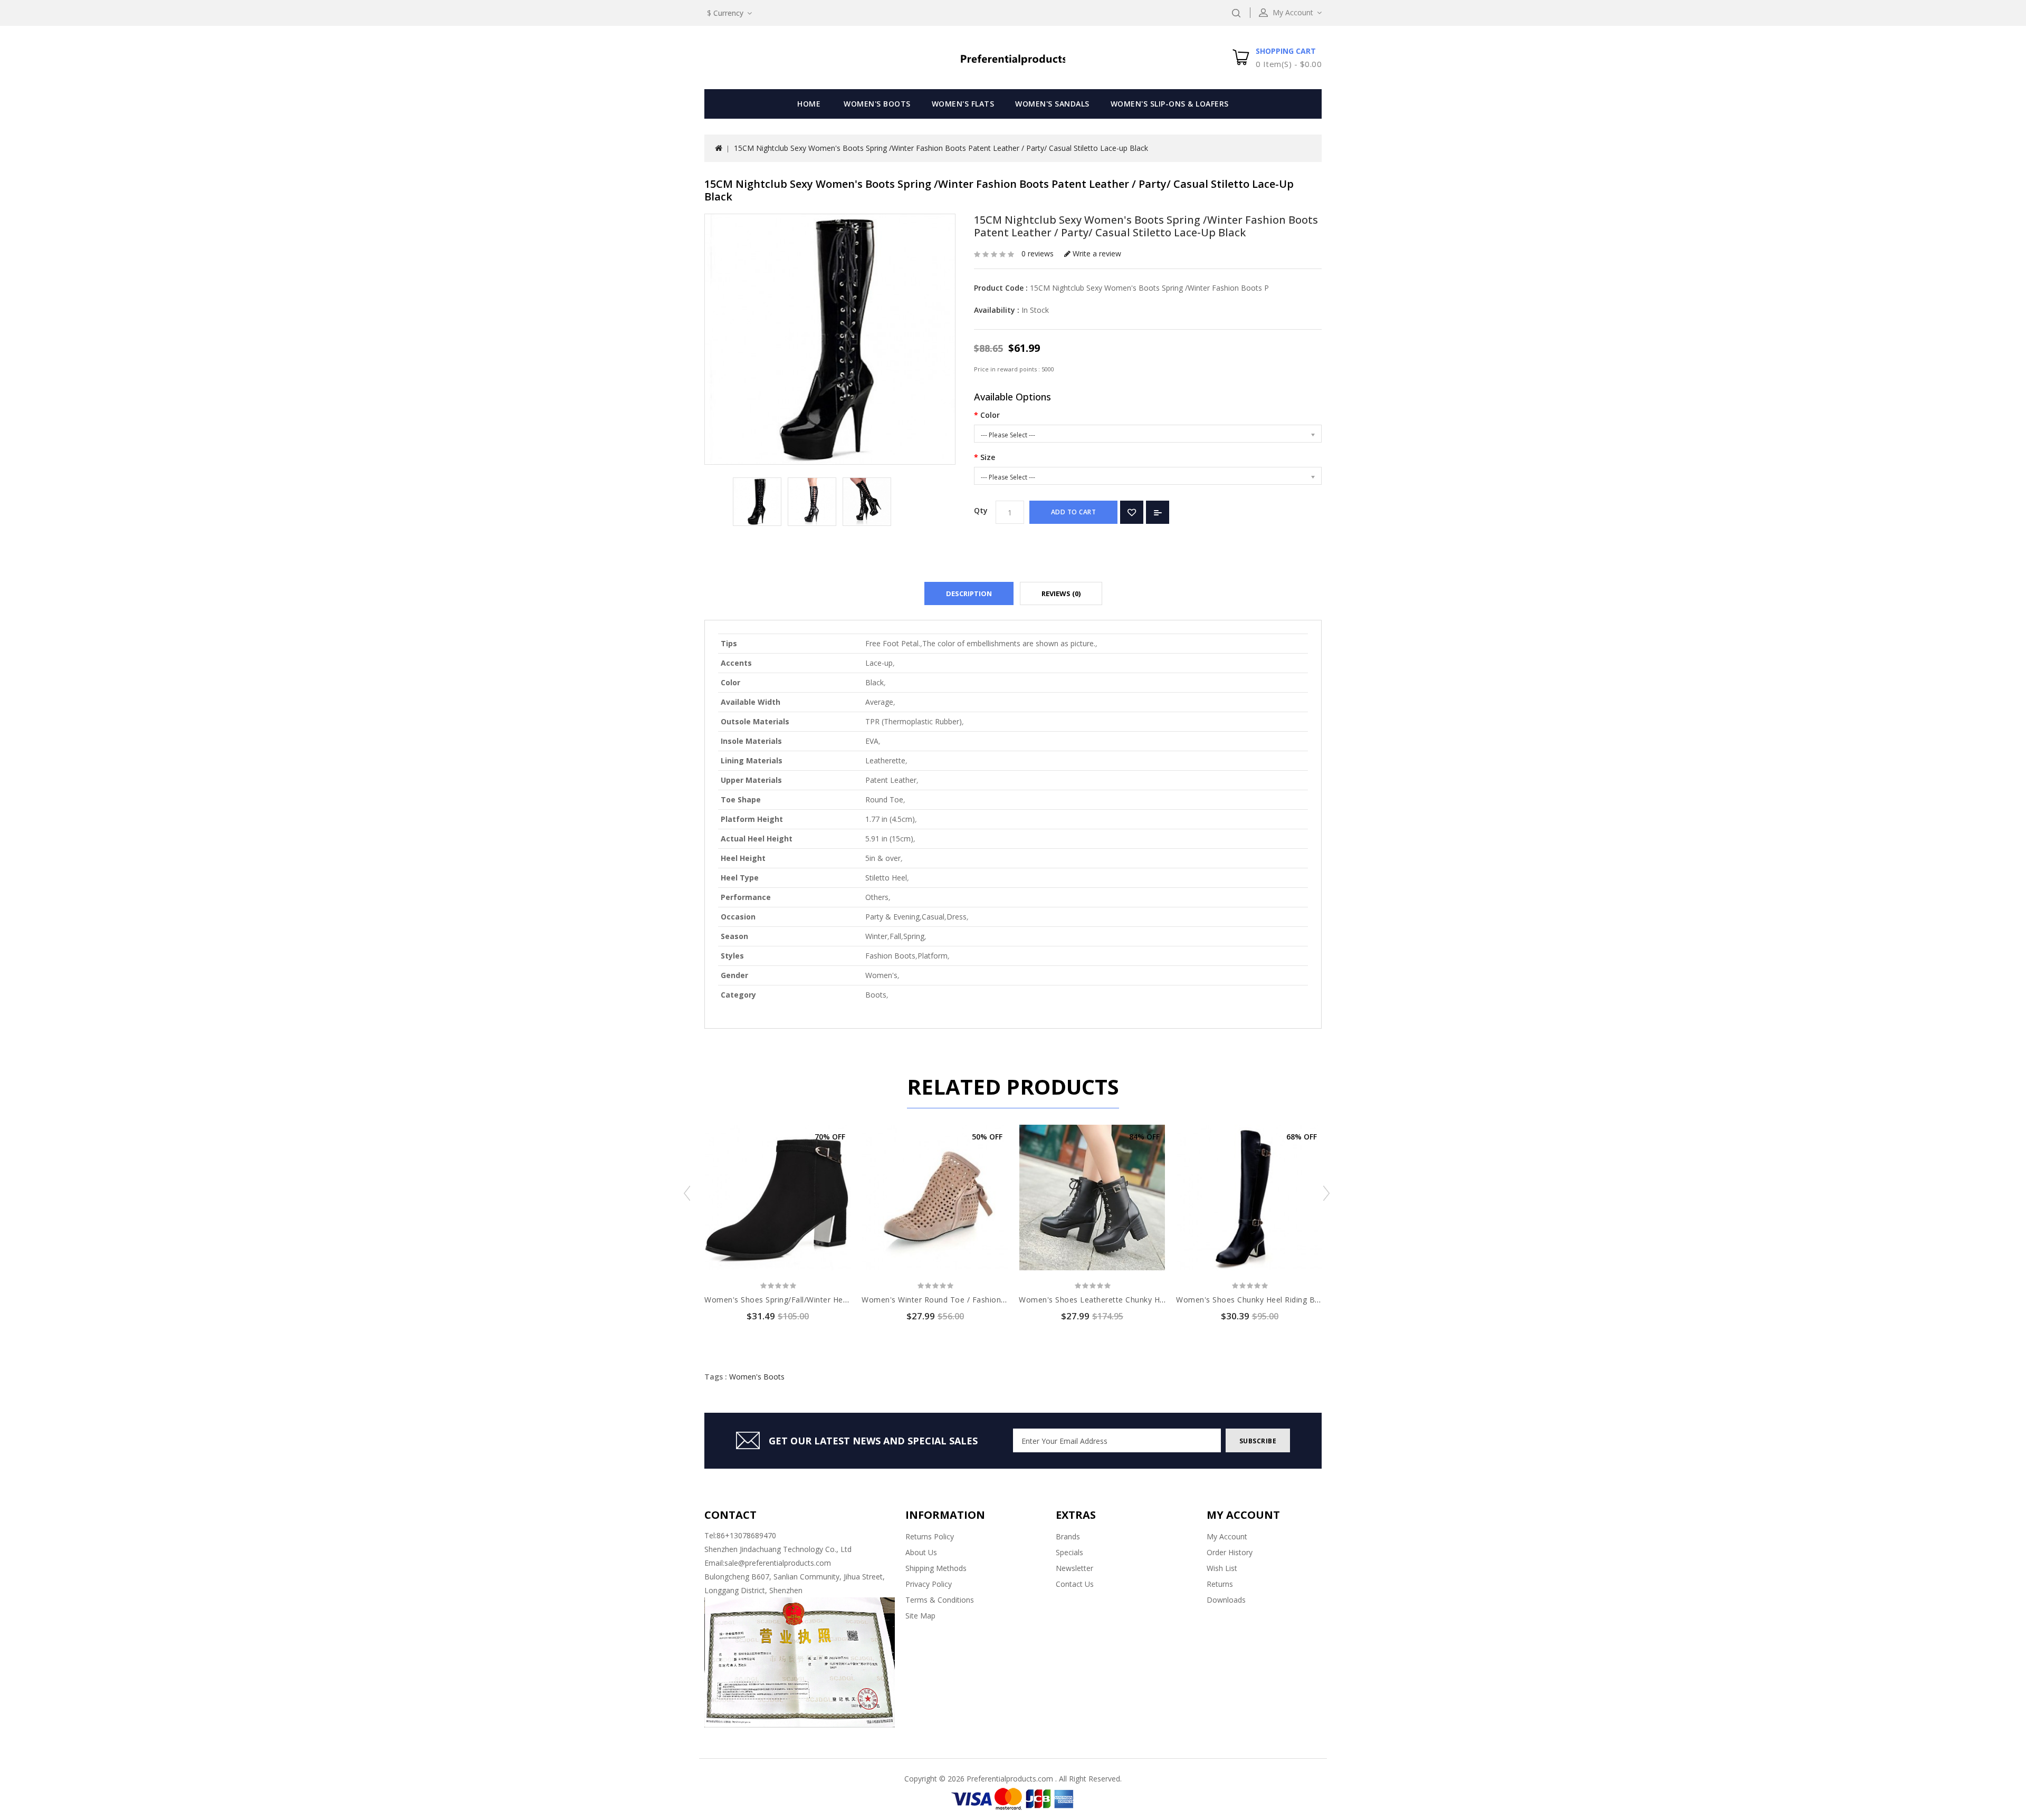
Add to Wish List (1132, 512)
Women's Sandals (1052, 104)
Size (988, 457)
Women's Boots (877, 104)
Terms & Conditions (940, 1600)
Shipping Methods (936, 1568)
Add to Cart (1074, 512)
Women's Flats (963, 104)
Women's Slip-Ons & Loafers (1170, 104)
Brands (1068, 1536)
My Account (1227, 1536)
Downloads (1226, 1600)
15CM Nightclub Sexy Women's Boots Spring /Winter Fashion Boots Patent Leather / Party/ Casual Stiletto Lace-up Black (941, 148)
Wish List (1222, 1568)
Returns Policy (930, 1536)
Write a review (1096, 253)
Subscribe (1258, 1441)
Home (809, 104)
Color (990, 415)
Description (969, 593)
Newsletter (1074, 1568)
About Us (921, 1552)
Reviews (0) (1061, 593)
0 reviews (1038, 253)
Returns (1220, 1584)
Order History (1230, 1552)
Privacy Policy (929, 1584)
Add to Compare (1158, 512)
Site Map (920, 1616)
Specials (1069, 1552)
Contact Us (1075, 1584)
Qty (981, 510)
